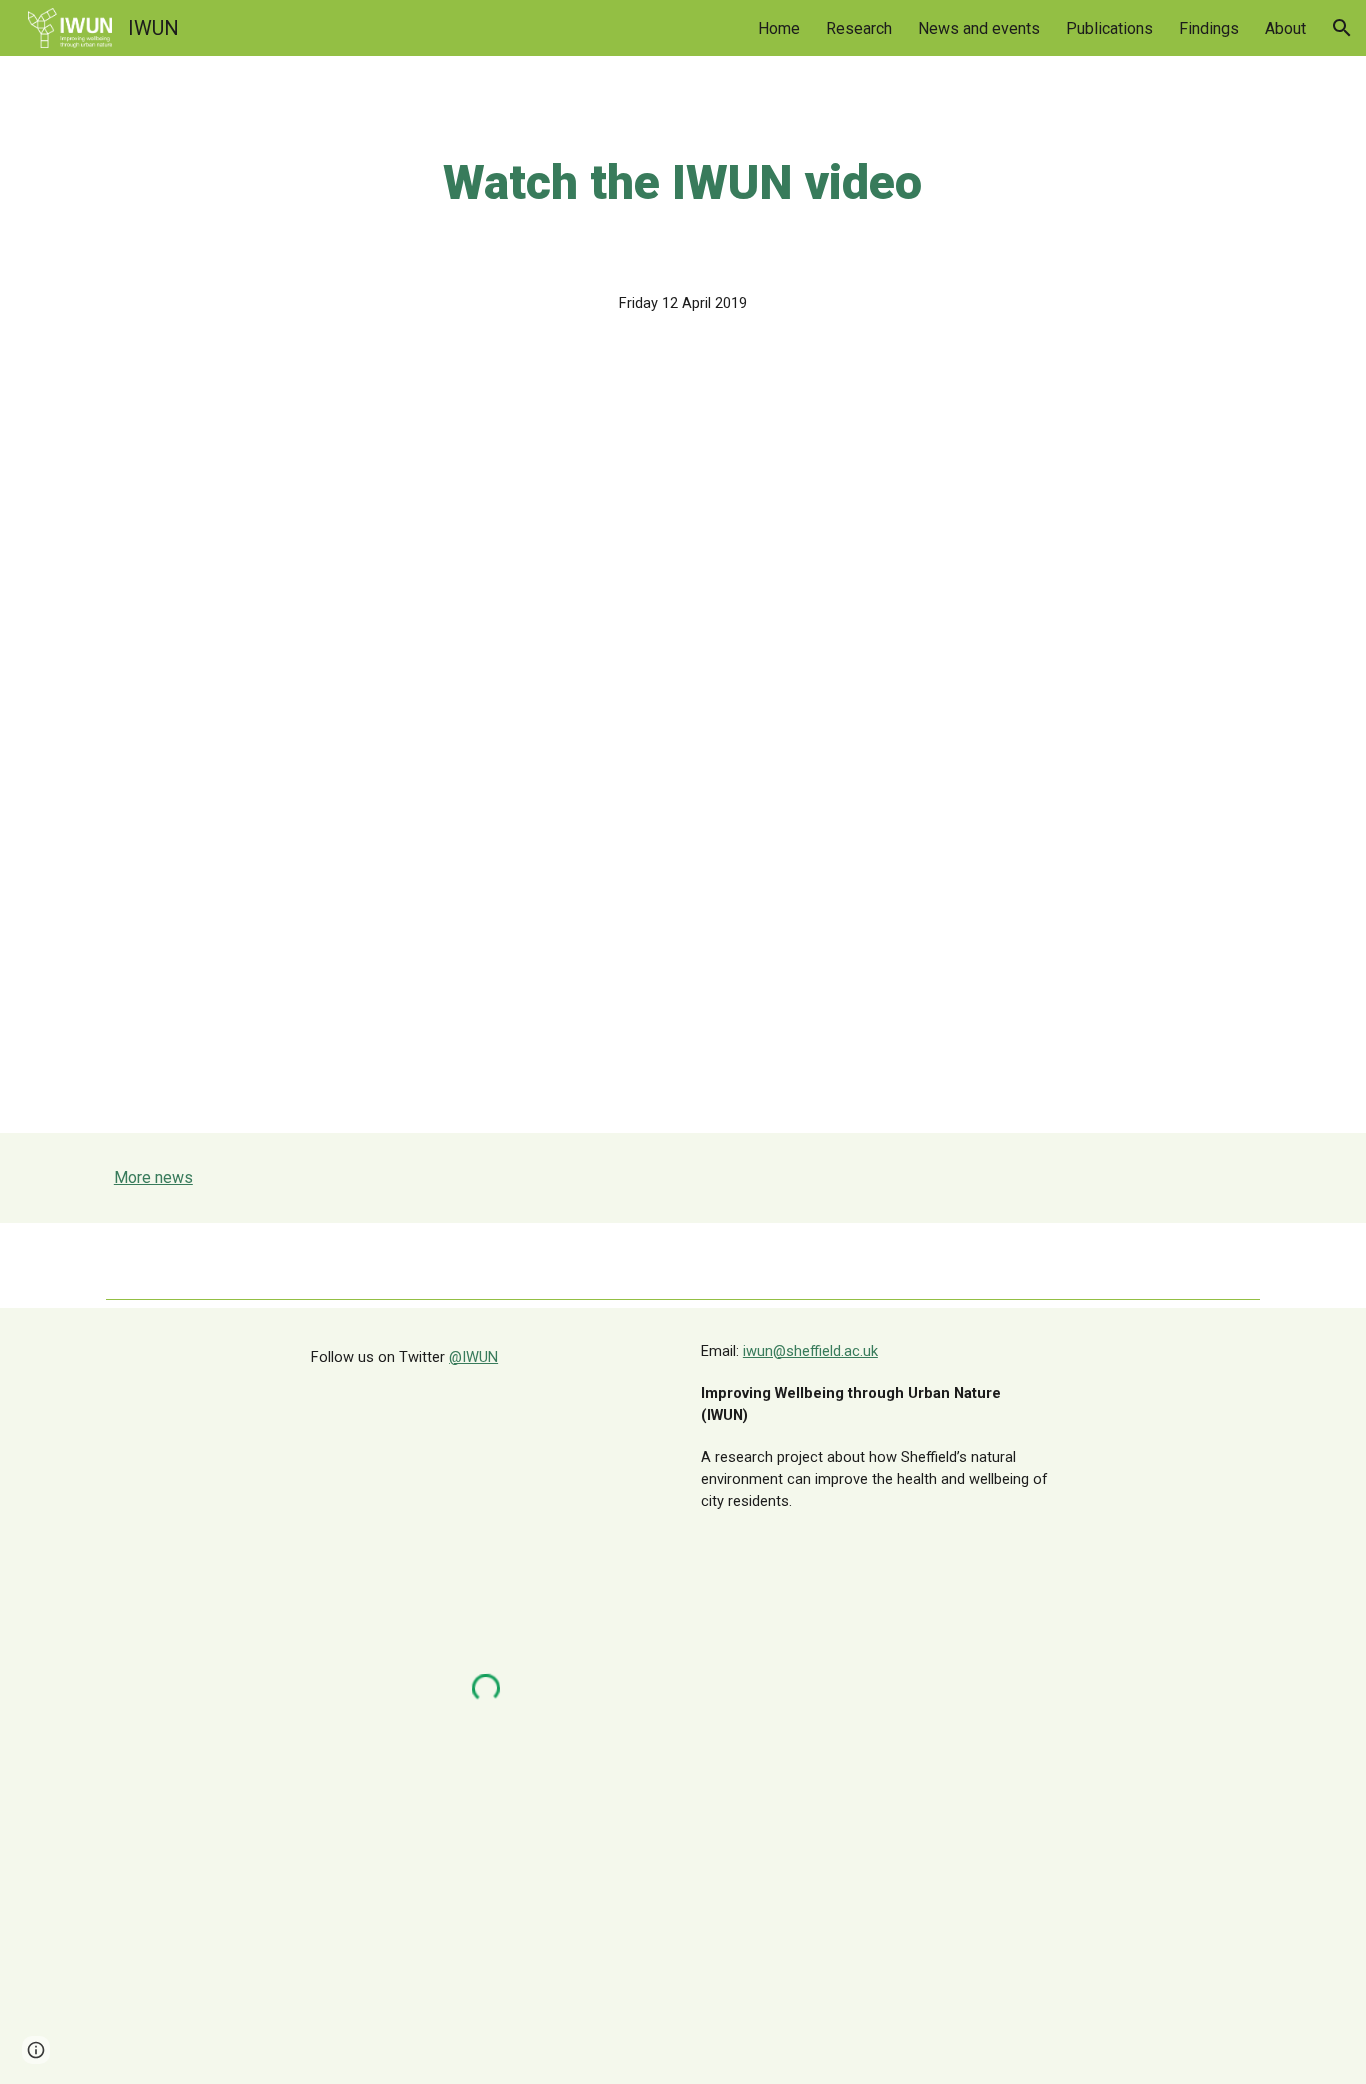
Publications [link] (1109, 28)
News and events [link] (979, 28)
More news (153, 1177)
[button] (1342, 28)
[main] (683, 183)
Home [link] (779, 28)
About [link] (1285, 28)
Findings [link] (1209, 28)
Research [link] (859, 28)
